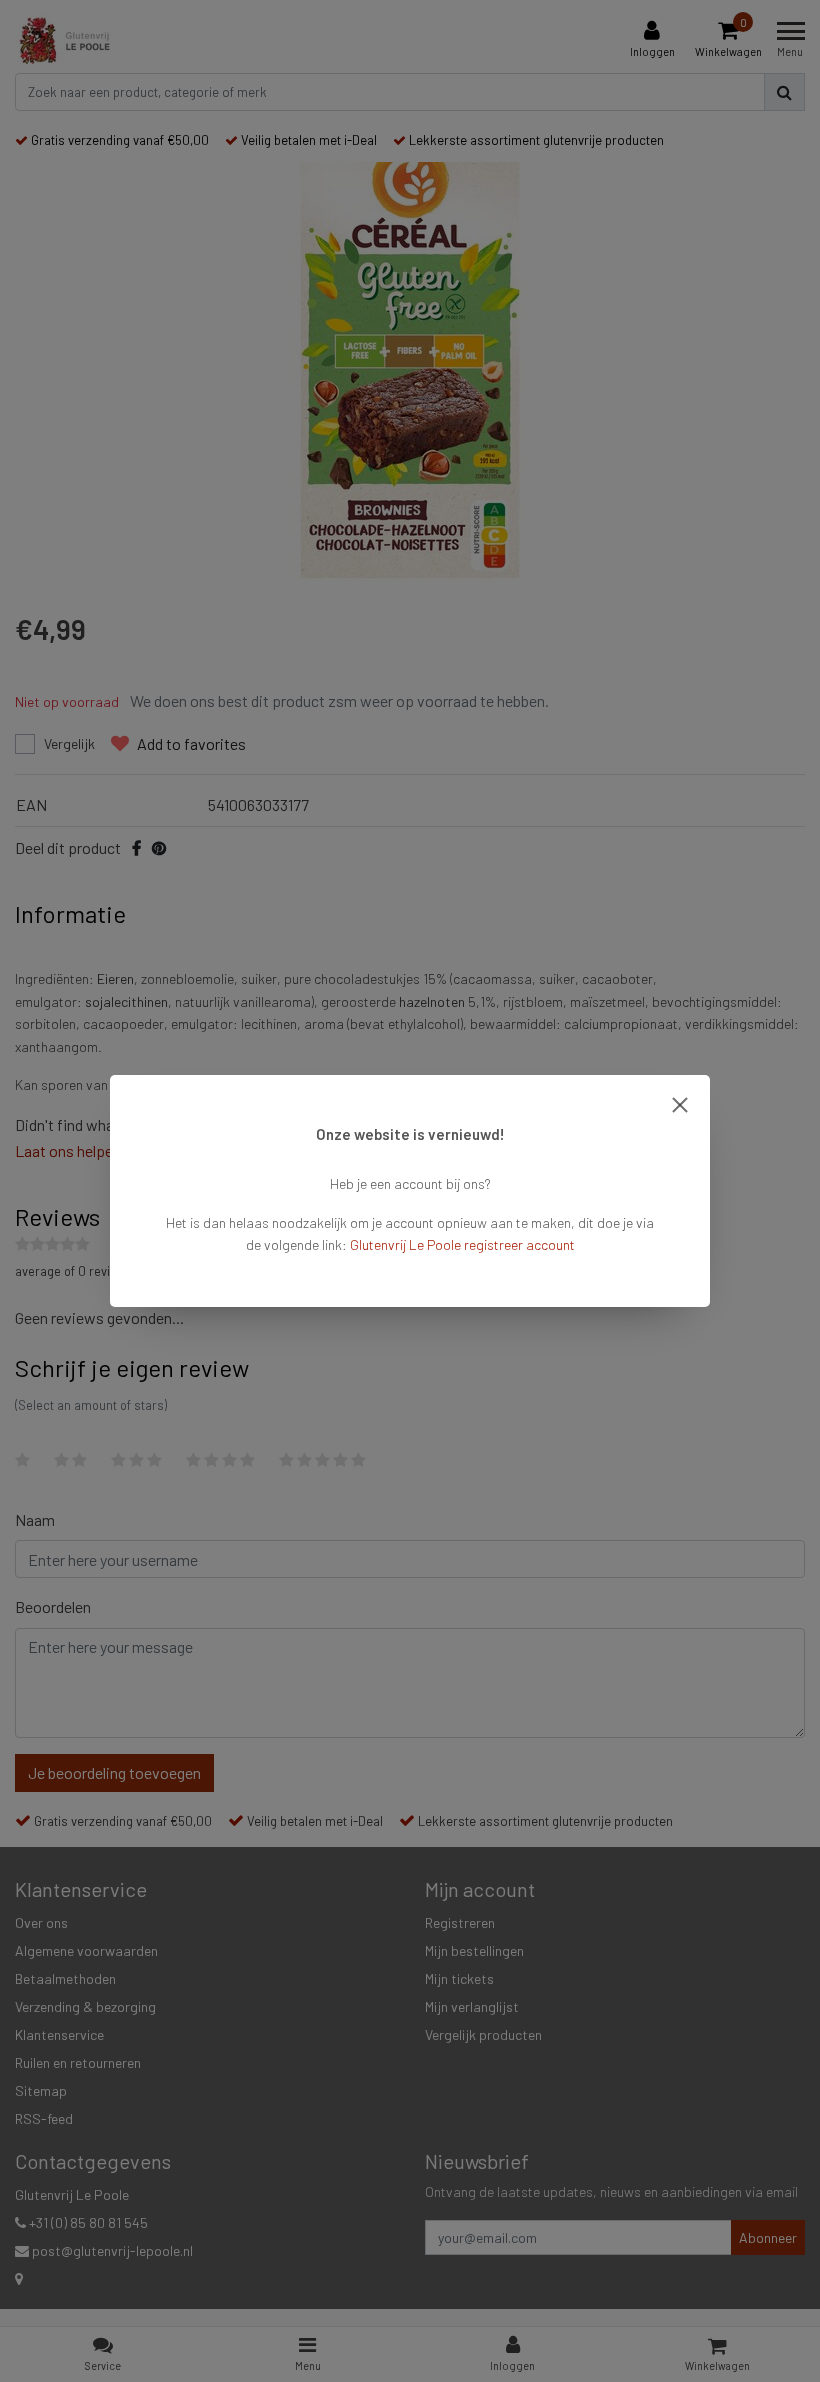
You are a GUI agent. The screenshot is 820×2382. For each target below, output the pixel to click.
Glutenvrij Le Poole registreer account (462, 1244)
